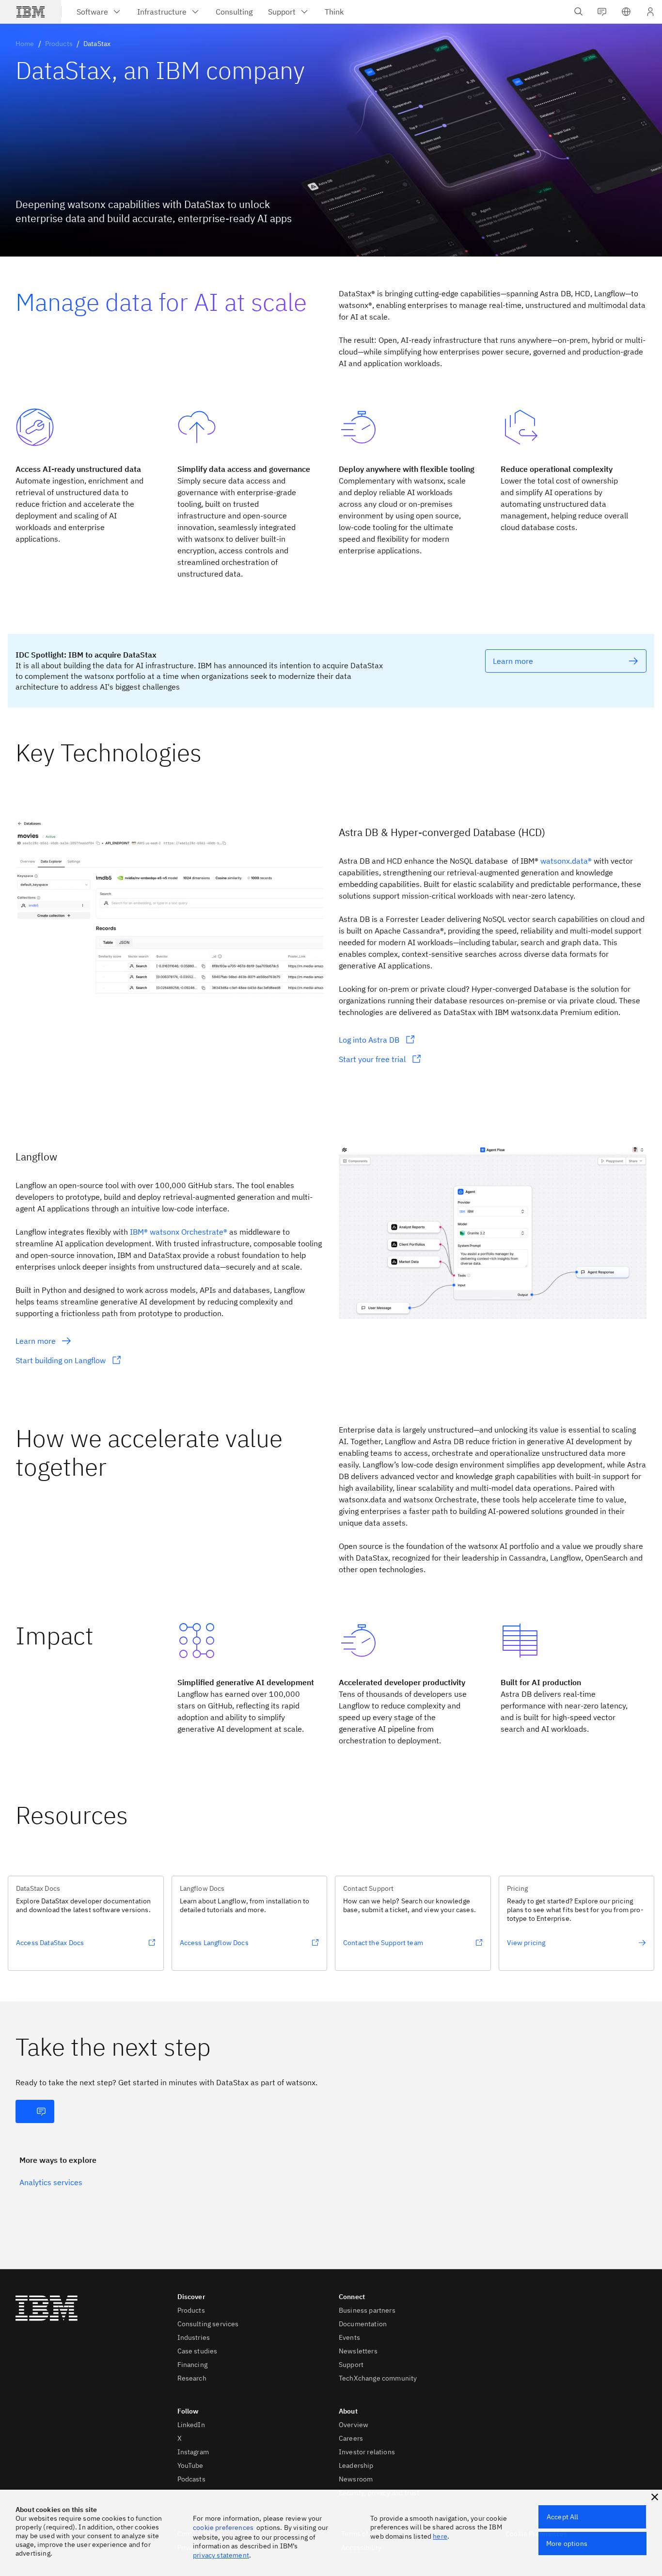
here (440, 2536)
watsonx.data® (566, 861)
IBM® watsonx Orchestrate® (179, 1232)
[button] (626, 12)
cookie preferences (223, 2528)
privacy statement (221, 2555)
